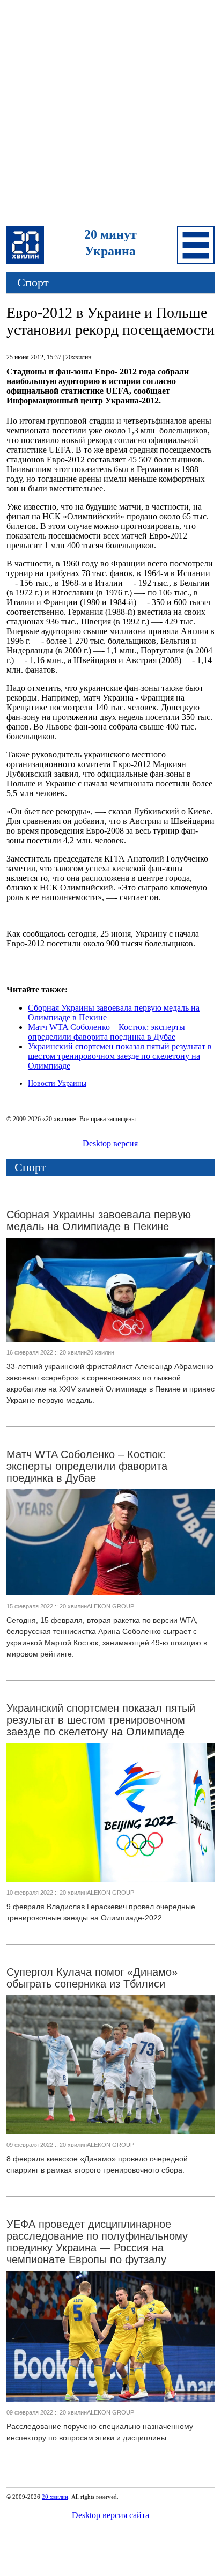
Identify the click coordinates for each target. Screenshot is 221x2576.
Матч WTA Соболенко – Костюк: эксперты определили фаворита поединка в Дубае (106, 1032)
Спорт (33, 282)
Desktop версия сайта (110, 2515)
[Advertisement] (110, 115)
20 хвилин (55, 2497)
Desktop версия (110, 1143)
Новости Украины (57, 1083)
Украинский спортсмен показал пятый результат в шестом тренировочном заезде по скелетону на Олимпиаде (120, 1056)
